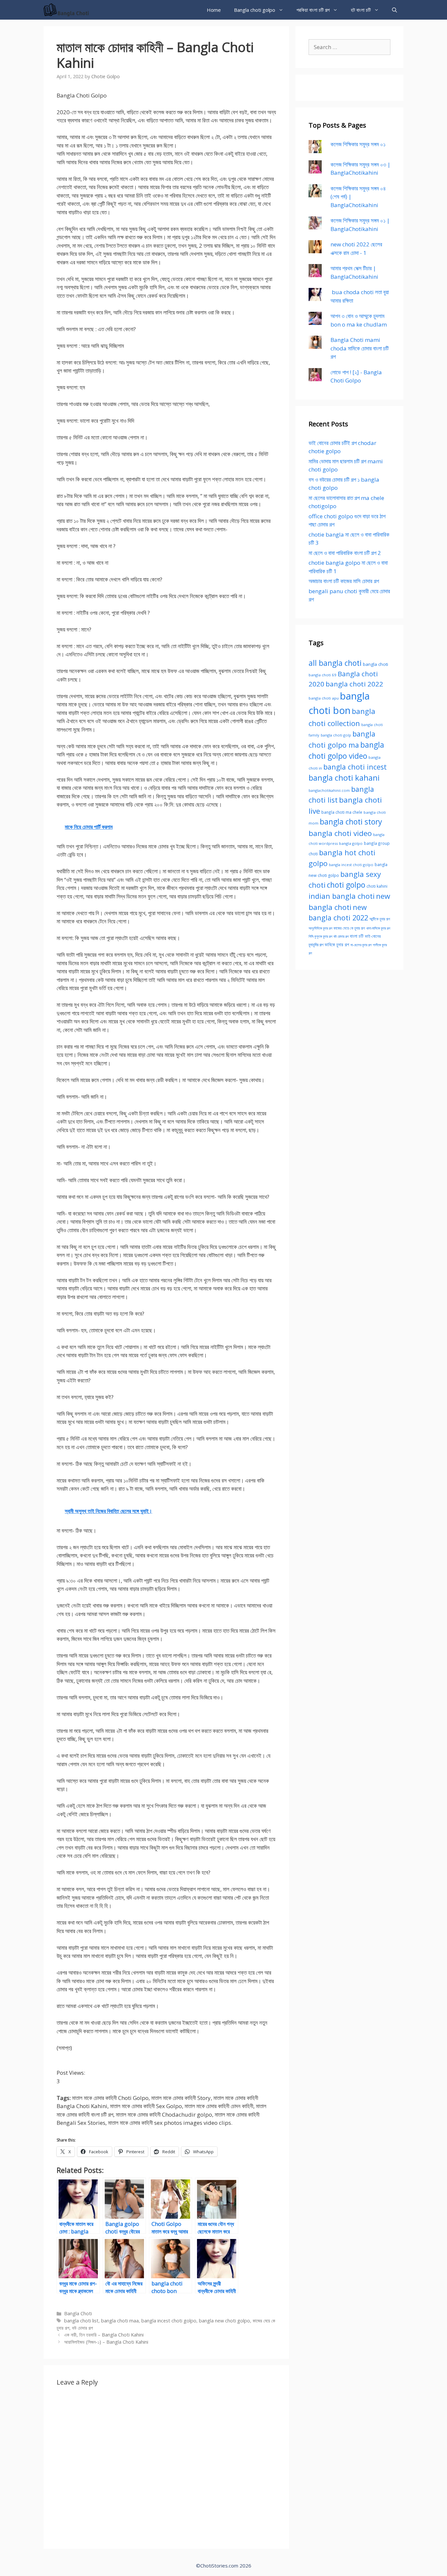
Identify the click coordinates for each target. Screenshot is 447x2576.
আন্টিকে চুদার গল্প (380, 919)
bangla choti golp (336, 735)
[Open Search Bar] (394, 10)
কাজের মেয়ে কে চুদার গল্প (349, 928)
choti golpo (346, 885)
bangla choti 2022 (354, 684)
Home (214, 10)
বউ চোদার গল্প (82, 2328)
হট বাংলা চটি (361, 10)
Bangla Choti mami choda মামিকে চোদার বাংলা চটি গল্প (360, 348)
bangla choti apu (324, 698)
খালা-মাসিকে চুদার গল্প (378, 928)
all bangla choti (335, 663)
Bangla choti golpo (255, 10)
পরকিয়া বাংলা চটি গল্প (313, 10)
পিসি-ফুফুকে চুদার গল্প (320, 936)
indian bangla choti (342, 896)
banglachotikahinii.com (329, 790)
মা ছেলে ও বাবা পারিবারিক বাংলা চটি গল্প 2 (345, 553)
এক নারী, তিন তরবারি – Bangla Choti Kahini (104, 2335)
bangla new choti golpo (224, 2321)
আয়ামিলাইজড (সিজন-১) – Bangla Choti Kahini (106, 2342)
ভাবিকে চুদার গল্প (337, 945)
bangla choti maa (120, 2321)
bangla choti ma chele (342, 812)
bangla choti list (81, 2321)
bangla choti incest (355, 767)
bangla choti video (340, 833)
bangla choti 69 (322, 675)
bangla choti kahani (344, 778)
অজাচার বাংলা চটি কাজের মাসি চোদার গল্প (344, 581)
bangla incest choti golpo (169, 2321)
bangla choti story (351, 822)
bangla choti (375, 664)
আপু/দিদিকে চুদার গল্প (320, 928)
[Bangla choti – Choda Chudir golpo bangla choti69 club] (69, 10)
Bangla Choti (78, 2313)
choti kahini (377, 886)
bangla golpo (351, 843)
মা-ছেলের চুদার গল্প (361, 945)
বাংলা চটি (357, 936)
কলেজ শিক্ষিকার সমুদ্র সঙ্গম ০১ (358, 144)
